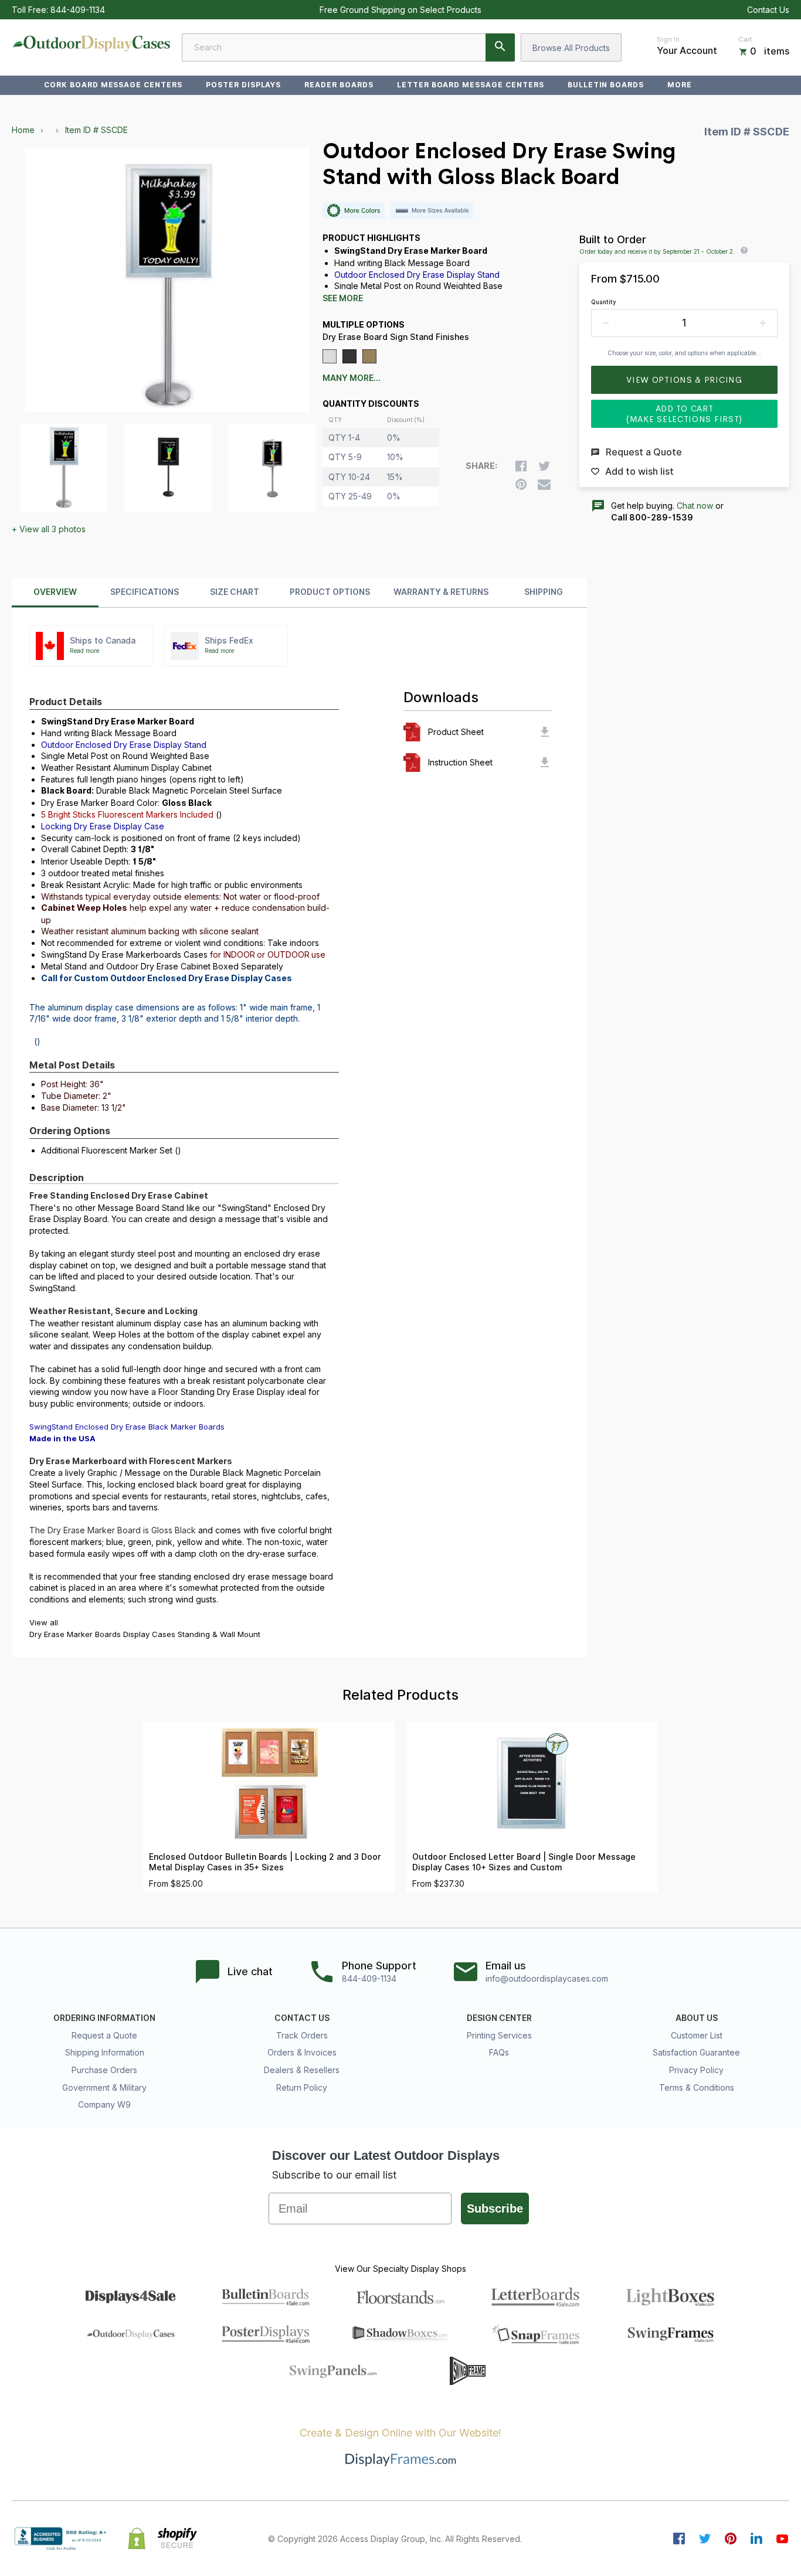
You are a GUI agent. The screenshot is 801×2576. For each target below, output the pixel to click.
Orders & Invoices (302, 2052)
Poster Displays (243, 85)
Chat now (695, 506)
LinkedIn (756, 2538)
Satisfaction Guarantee (696, 2052)
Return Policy (302, 2087)
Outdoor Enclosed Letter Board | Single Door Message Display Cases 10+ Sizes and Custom (524, 1862)
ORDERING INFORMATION (104, 2018)
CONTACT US (302, 2018)
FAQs (499, 2052)
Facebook (679, 2538)
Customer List (697, 2035)
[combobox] (348, 47)
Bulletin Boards (606, 85)
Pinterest (731, 2538)
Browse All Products (571, 48)
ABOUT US (697, 2018)
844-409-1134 (78, 10)
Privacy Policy (696, 2070)
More (680, 85)
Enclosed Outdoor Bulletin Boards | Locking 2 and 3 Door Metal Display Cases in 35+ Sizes (265, 1862)
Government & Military (104, 2087)
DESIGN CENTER (499, 2018)
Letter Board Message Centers (471, 85)
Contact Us (768, 10)
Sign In (668, 39)
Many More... (352, 378)
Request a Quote (104, 2035)
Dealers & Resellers (302, 2070)
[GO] (500, 47)
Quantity (604, 302)
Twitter (705, 2538)
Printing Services (499, 2035)
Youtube (782, 2538)
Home (23, 130)
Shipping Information (105, 2052)
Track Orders (302, 2035)
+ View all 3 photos (49, 529)
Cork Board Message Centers (113, 85)
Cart (745, 39)
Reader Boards (339, 85)
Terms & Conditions (697, 2087)
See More (343, 298)
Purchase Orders (104, 2070)
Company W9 (104, 2104)
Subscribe (495, 2209)
